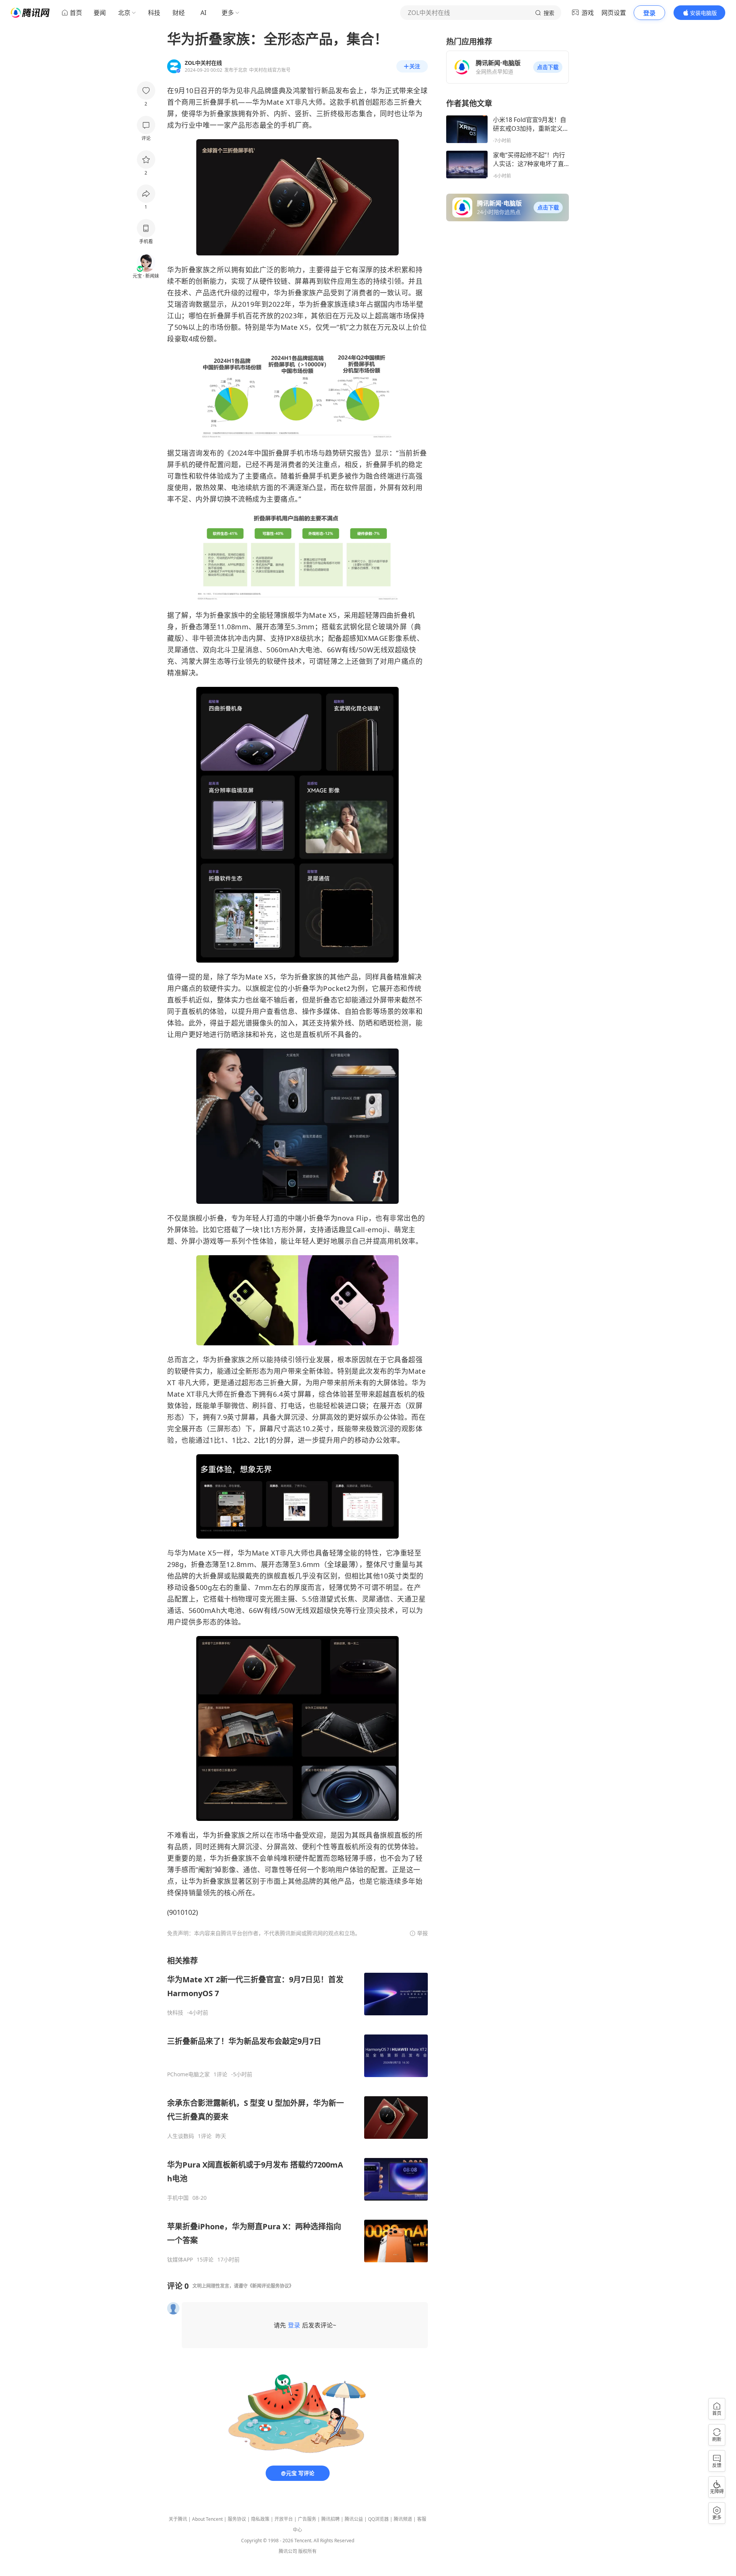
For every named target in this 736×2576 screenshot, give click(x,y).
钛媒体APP (180, 2260)
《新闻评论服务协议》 (271, 2286)
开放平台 (284, 2519)
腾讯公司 (288, 2551)
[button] (548, 67)
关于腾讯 (178, 2519)
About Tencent (207, 2519)
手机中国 (178, 2198)
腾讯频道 (403, 2519)
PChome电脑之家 (188, 2074)
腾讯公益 (354, 2519)
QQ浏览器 (378, 2519)
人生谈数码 (181, 2136)
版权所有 (307, 2551)
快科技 (175, 2013)
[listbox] (297, 2109)
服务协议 (237, 2519)
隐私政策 (260, 2519)
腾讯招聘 (330, 2519)
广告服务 (307, 2519)
